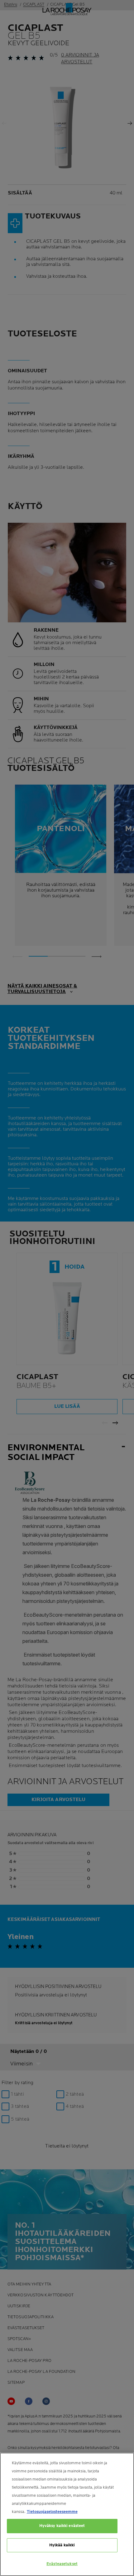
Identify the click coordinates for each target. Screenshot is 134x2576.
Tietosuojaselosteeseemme (52, 2512)
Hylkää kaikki (62, 2545)
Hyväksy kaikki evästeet (62, 2526)
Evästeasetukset (62, 2564)
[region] (67, 2514)
